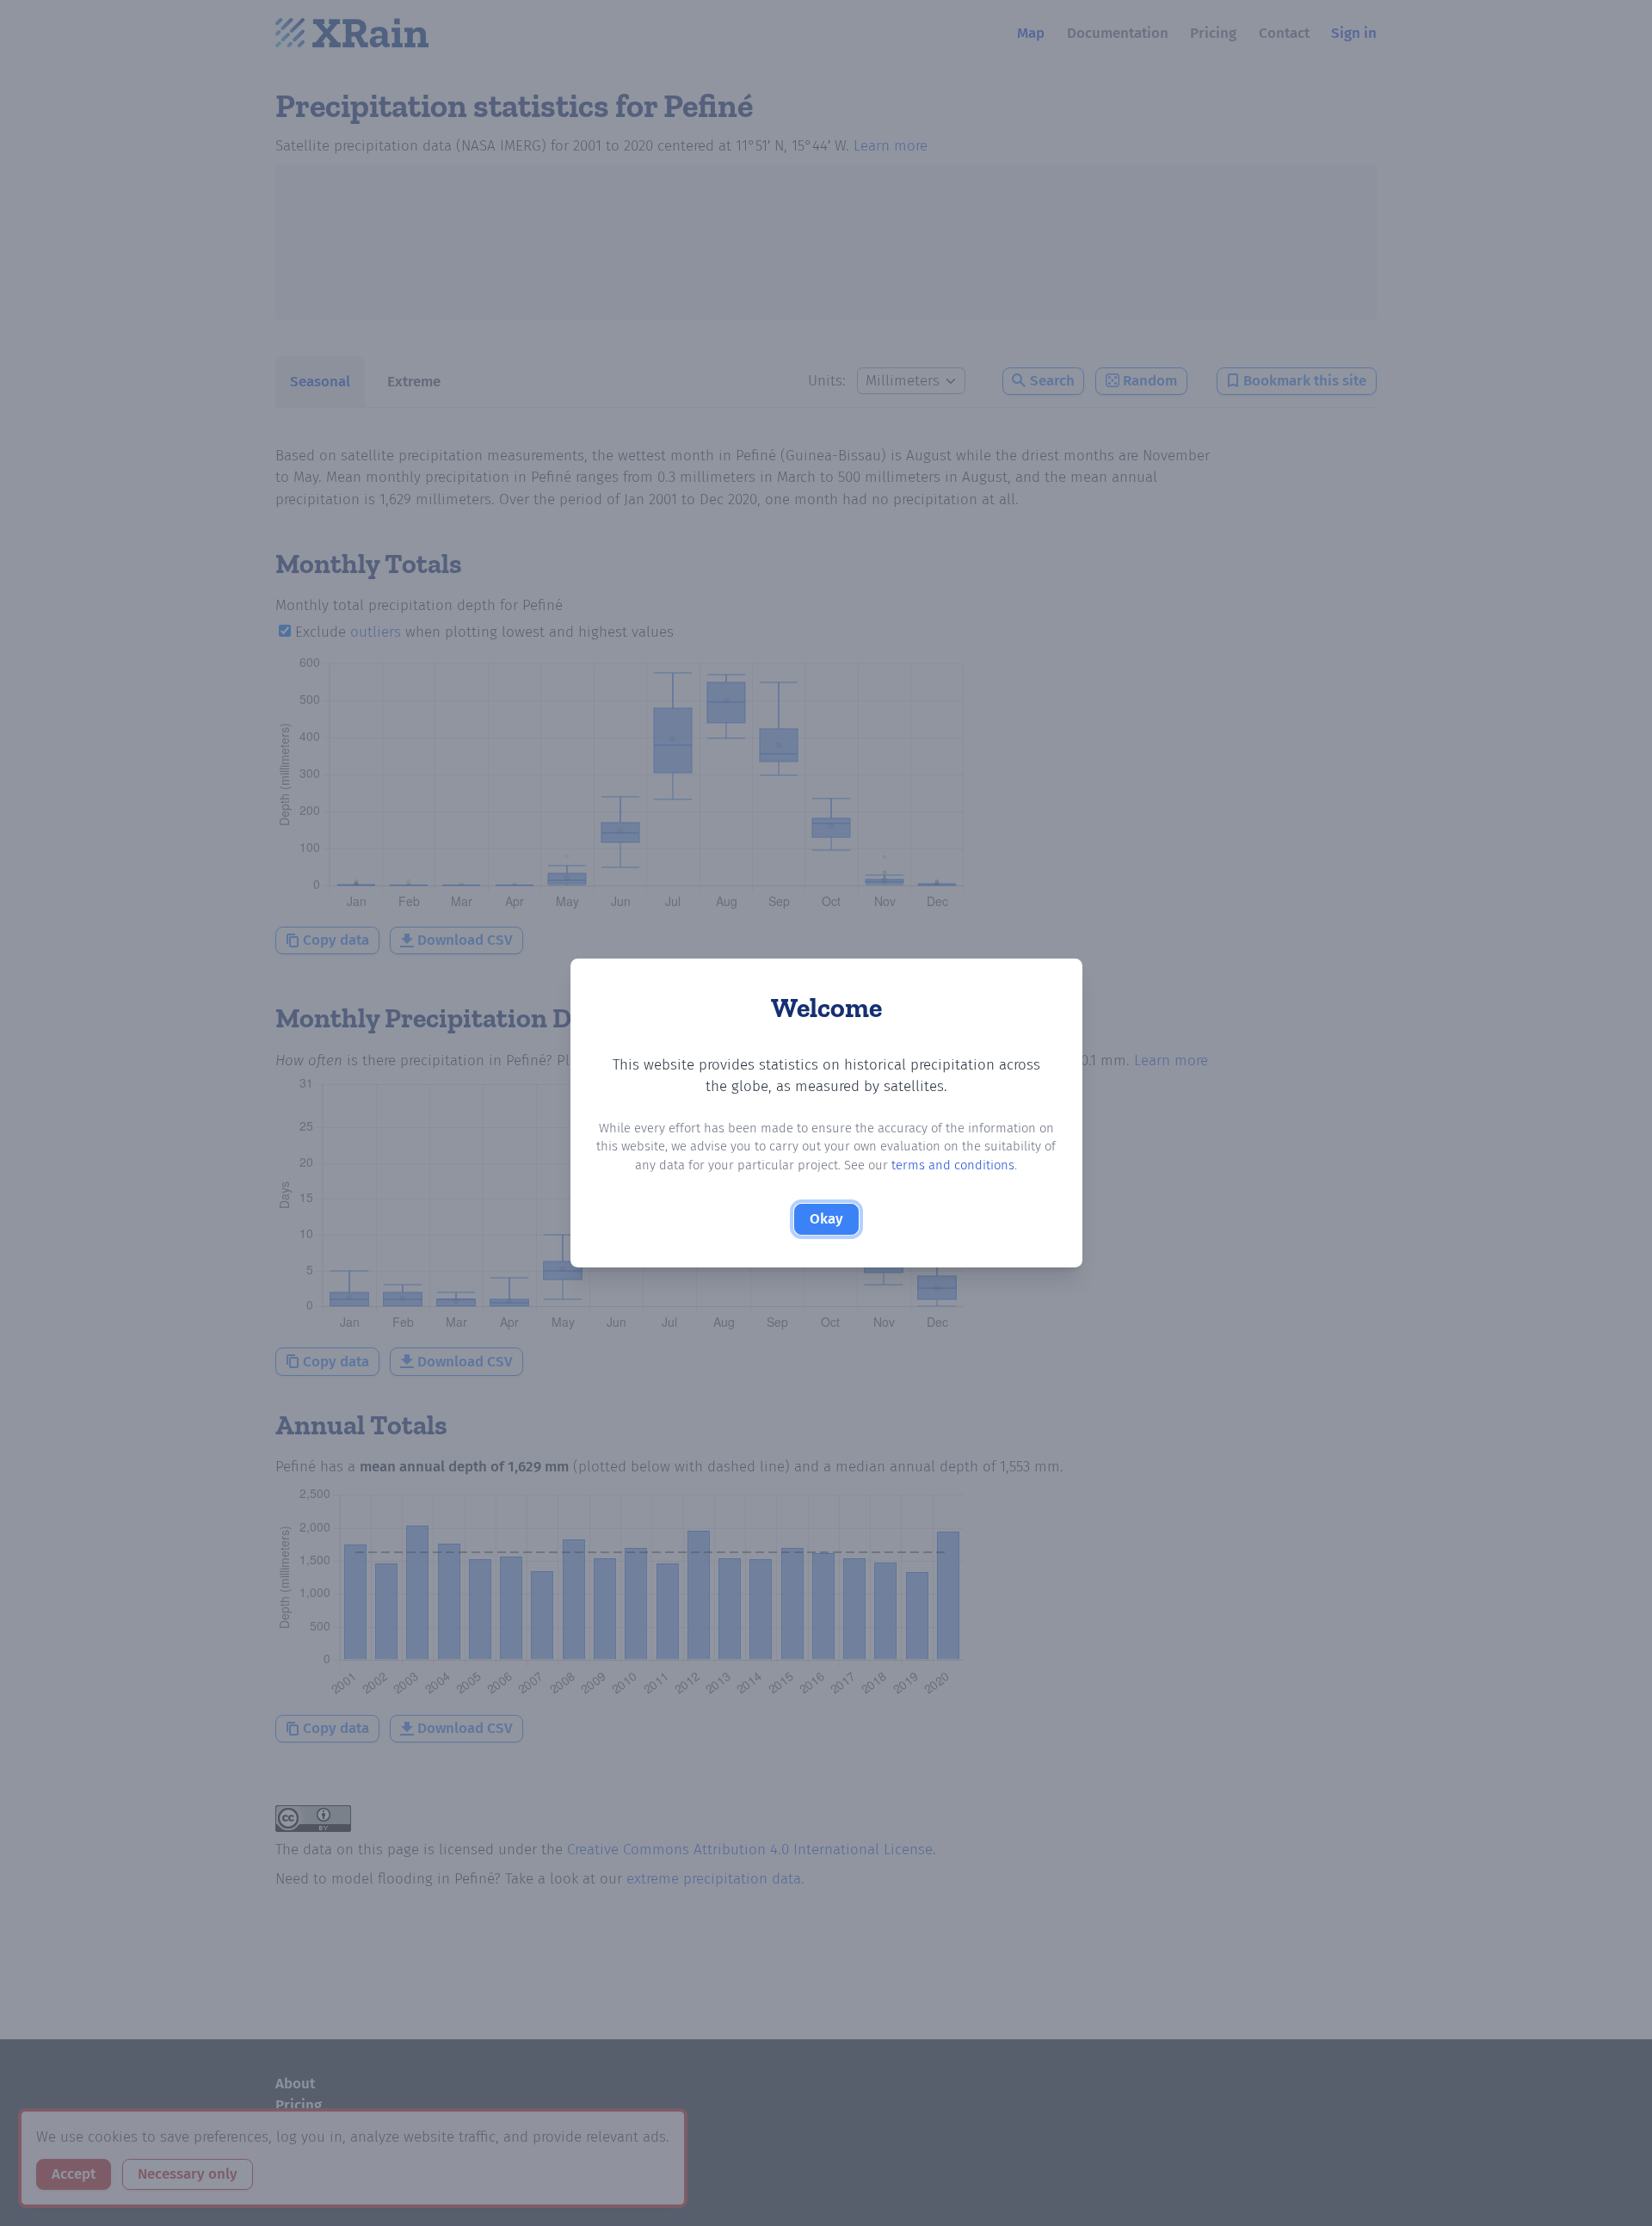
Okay (826, 1219)
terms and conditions (953, 1165)
